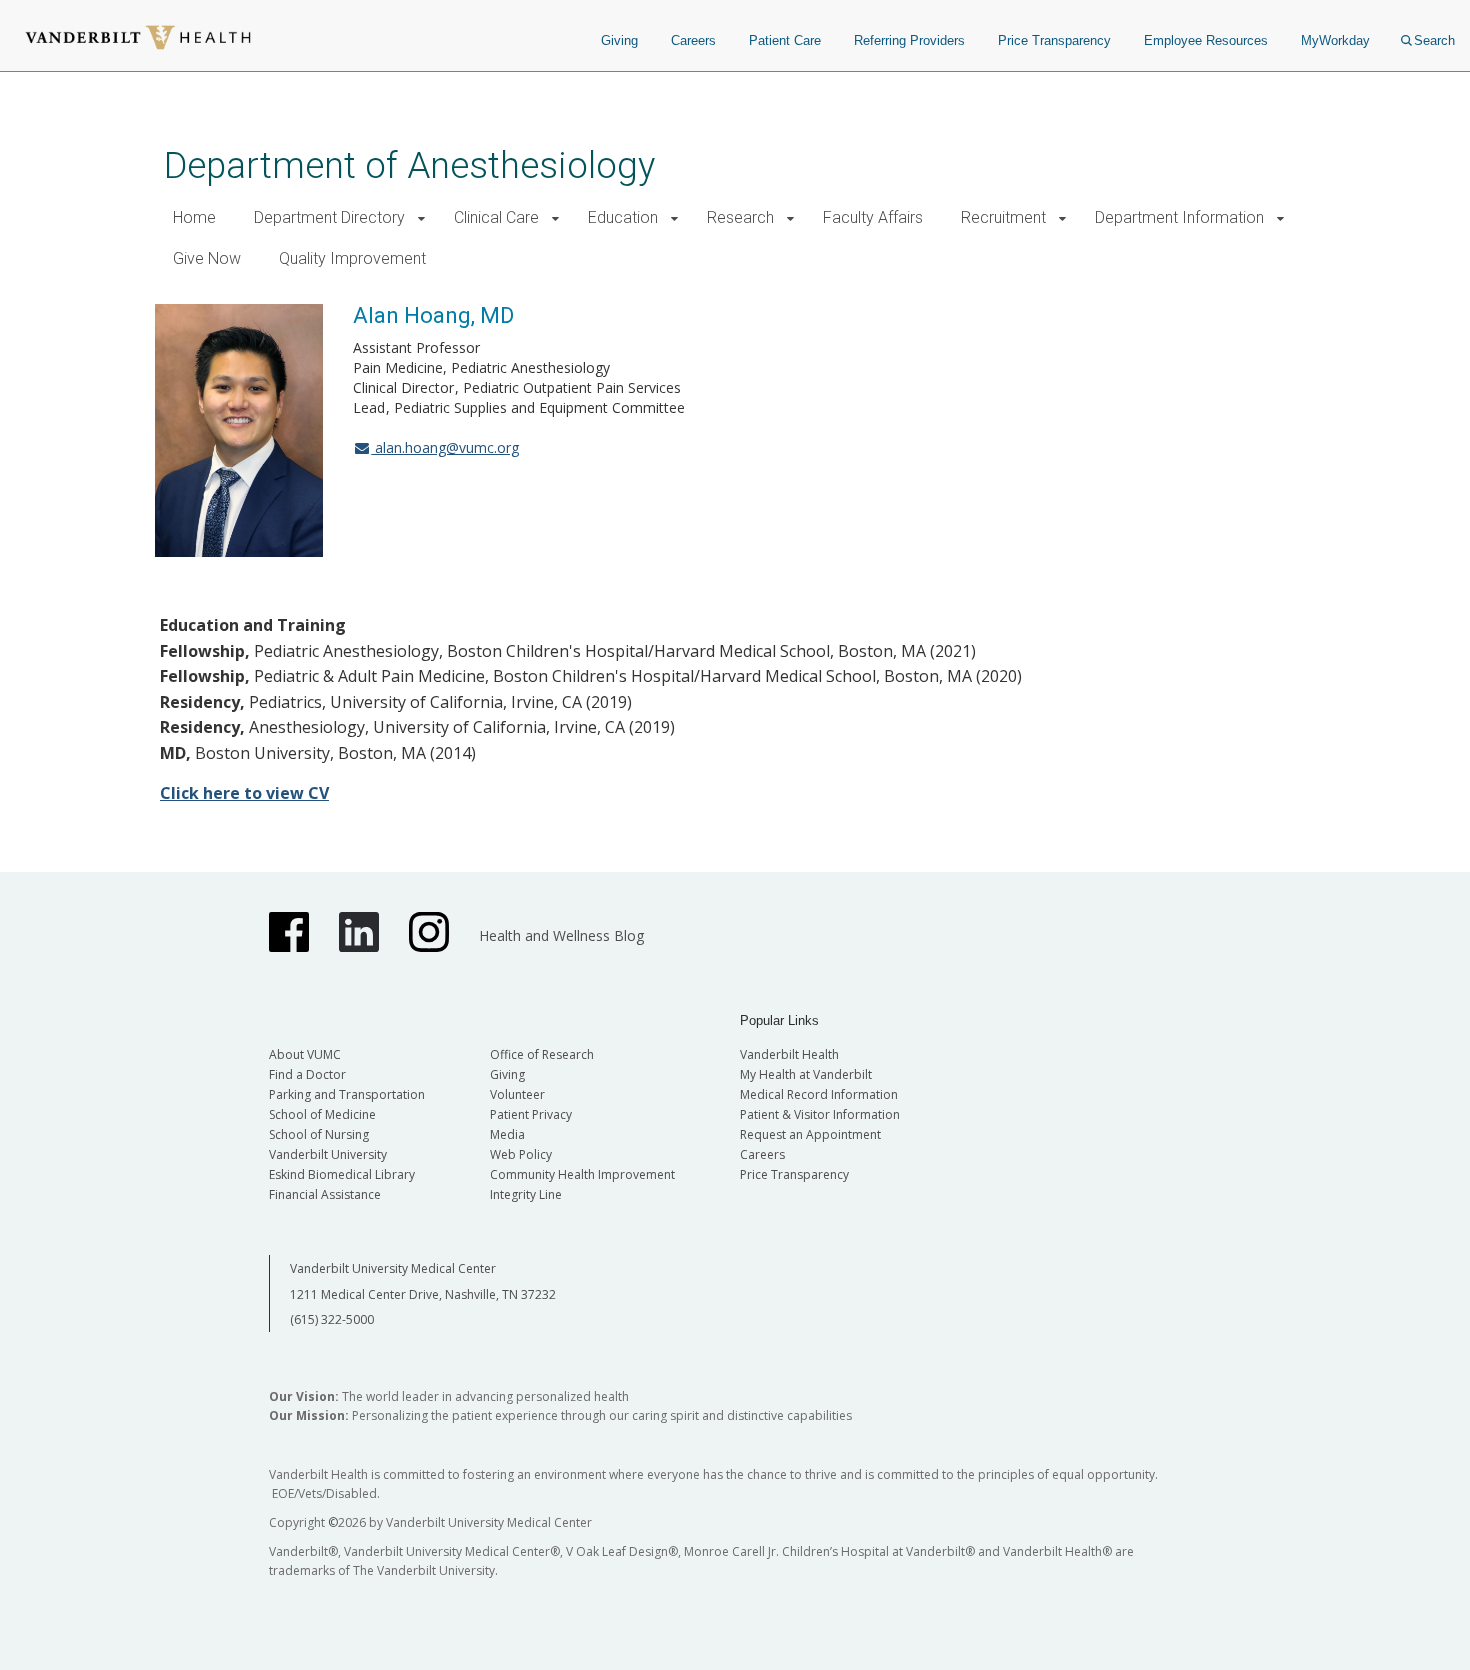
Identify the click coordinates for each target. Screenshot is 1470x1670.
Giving (619, 40)
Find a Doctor (307, 1074)
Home (194, 217)
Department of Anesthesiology (409, 165)
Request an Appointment (810, 1134)
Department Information (1179, 217)
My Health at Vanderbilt (806, 1074)
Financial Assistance (325, 1194)
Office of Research (542, 1054)
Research (740, 217)
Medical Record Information (819, 1094)
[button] (421, 218)
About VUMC (305, 1054)
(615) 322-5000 (332, 1319)
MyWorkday (1335, 40)
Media (507, 1134)
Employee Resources (1206, 40)
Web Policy (521, 1154)
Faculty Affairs (873, 217)
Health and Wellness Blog (561, 935)
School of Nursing (319, 1134)
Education (623, 217)
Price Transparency (1054, 40)
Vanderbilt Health (789, 1054)
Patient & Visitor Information (820, 1114)
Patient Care (785, 40)
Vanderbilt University (328, 1154)
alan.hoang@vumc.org (445, 447)
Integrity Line (526, 1194)
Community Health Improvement (582, 1174)
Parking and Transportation (347, 1094)
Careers (693, 40)
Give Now (207, 258)
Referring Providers (909, 40)
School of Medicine (322, 1114)
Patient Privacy (531, 1114)
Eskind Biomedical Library (342, 1174)
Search (1434, 40)
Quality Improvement (352, 258)
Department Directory (329, 217)
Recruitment (1003, 217)
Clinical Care (496, 217)
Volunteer (517, 1094)
